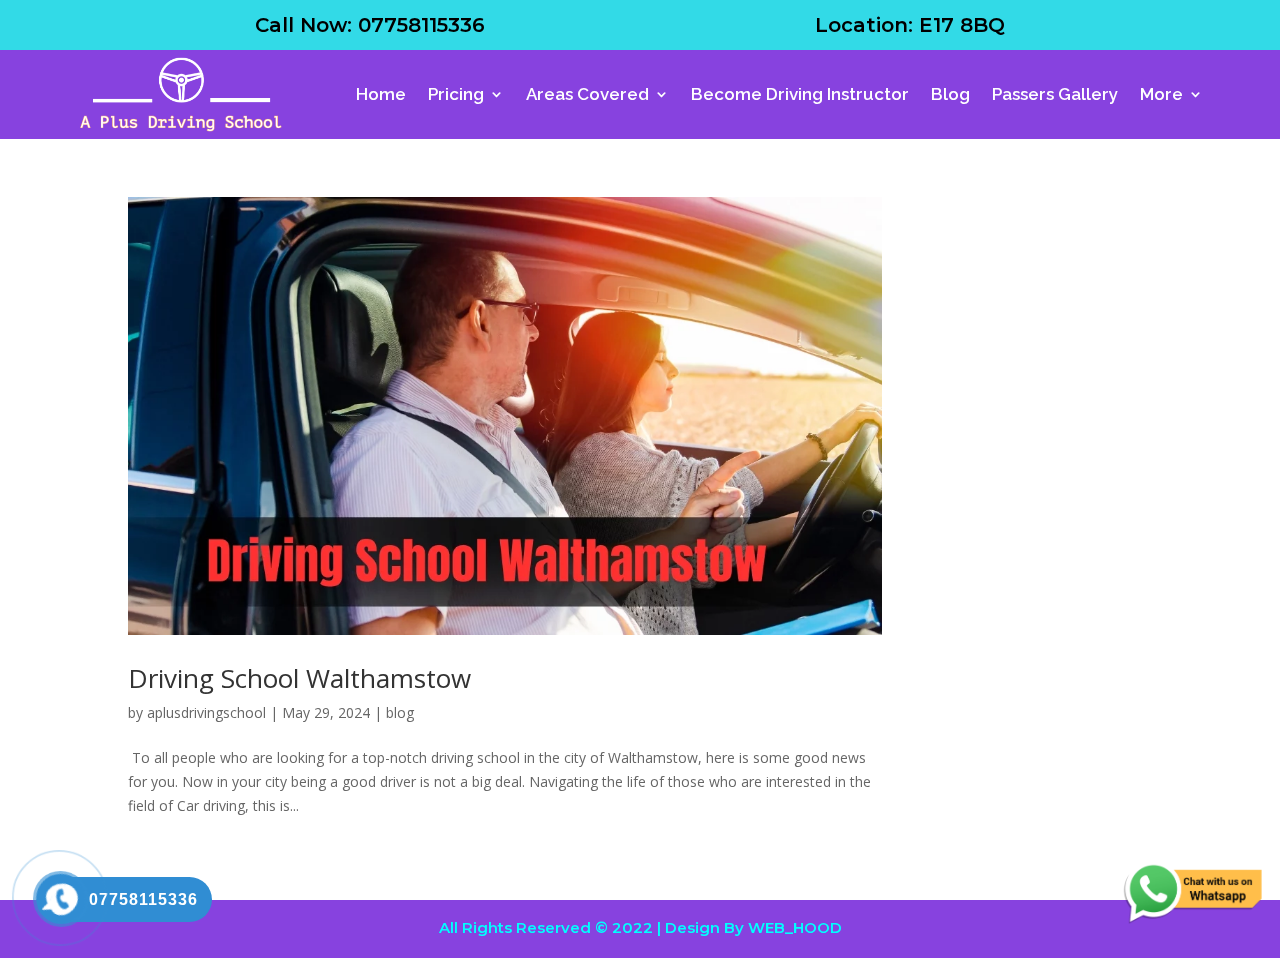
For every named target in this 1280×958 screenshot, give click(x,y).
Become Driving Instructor (800, 94)
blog (400, 712)
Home (381, 94)
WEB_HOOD (795, 927)
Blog (950, 94)
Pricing (456, 94)
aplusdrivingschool (206, 712)
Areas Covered (587, 94)
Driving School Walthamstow (299, 678)
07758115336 (421, 25)
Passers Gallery (1055, 94)
